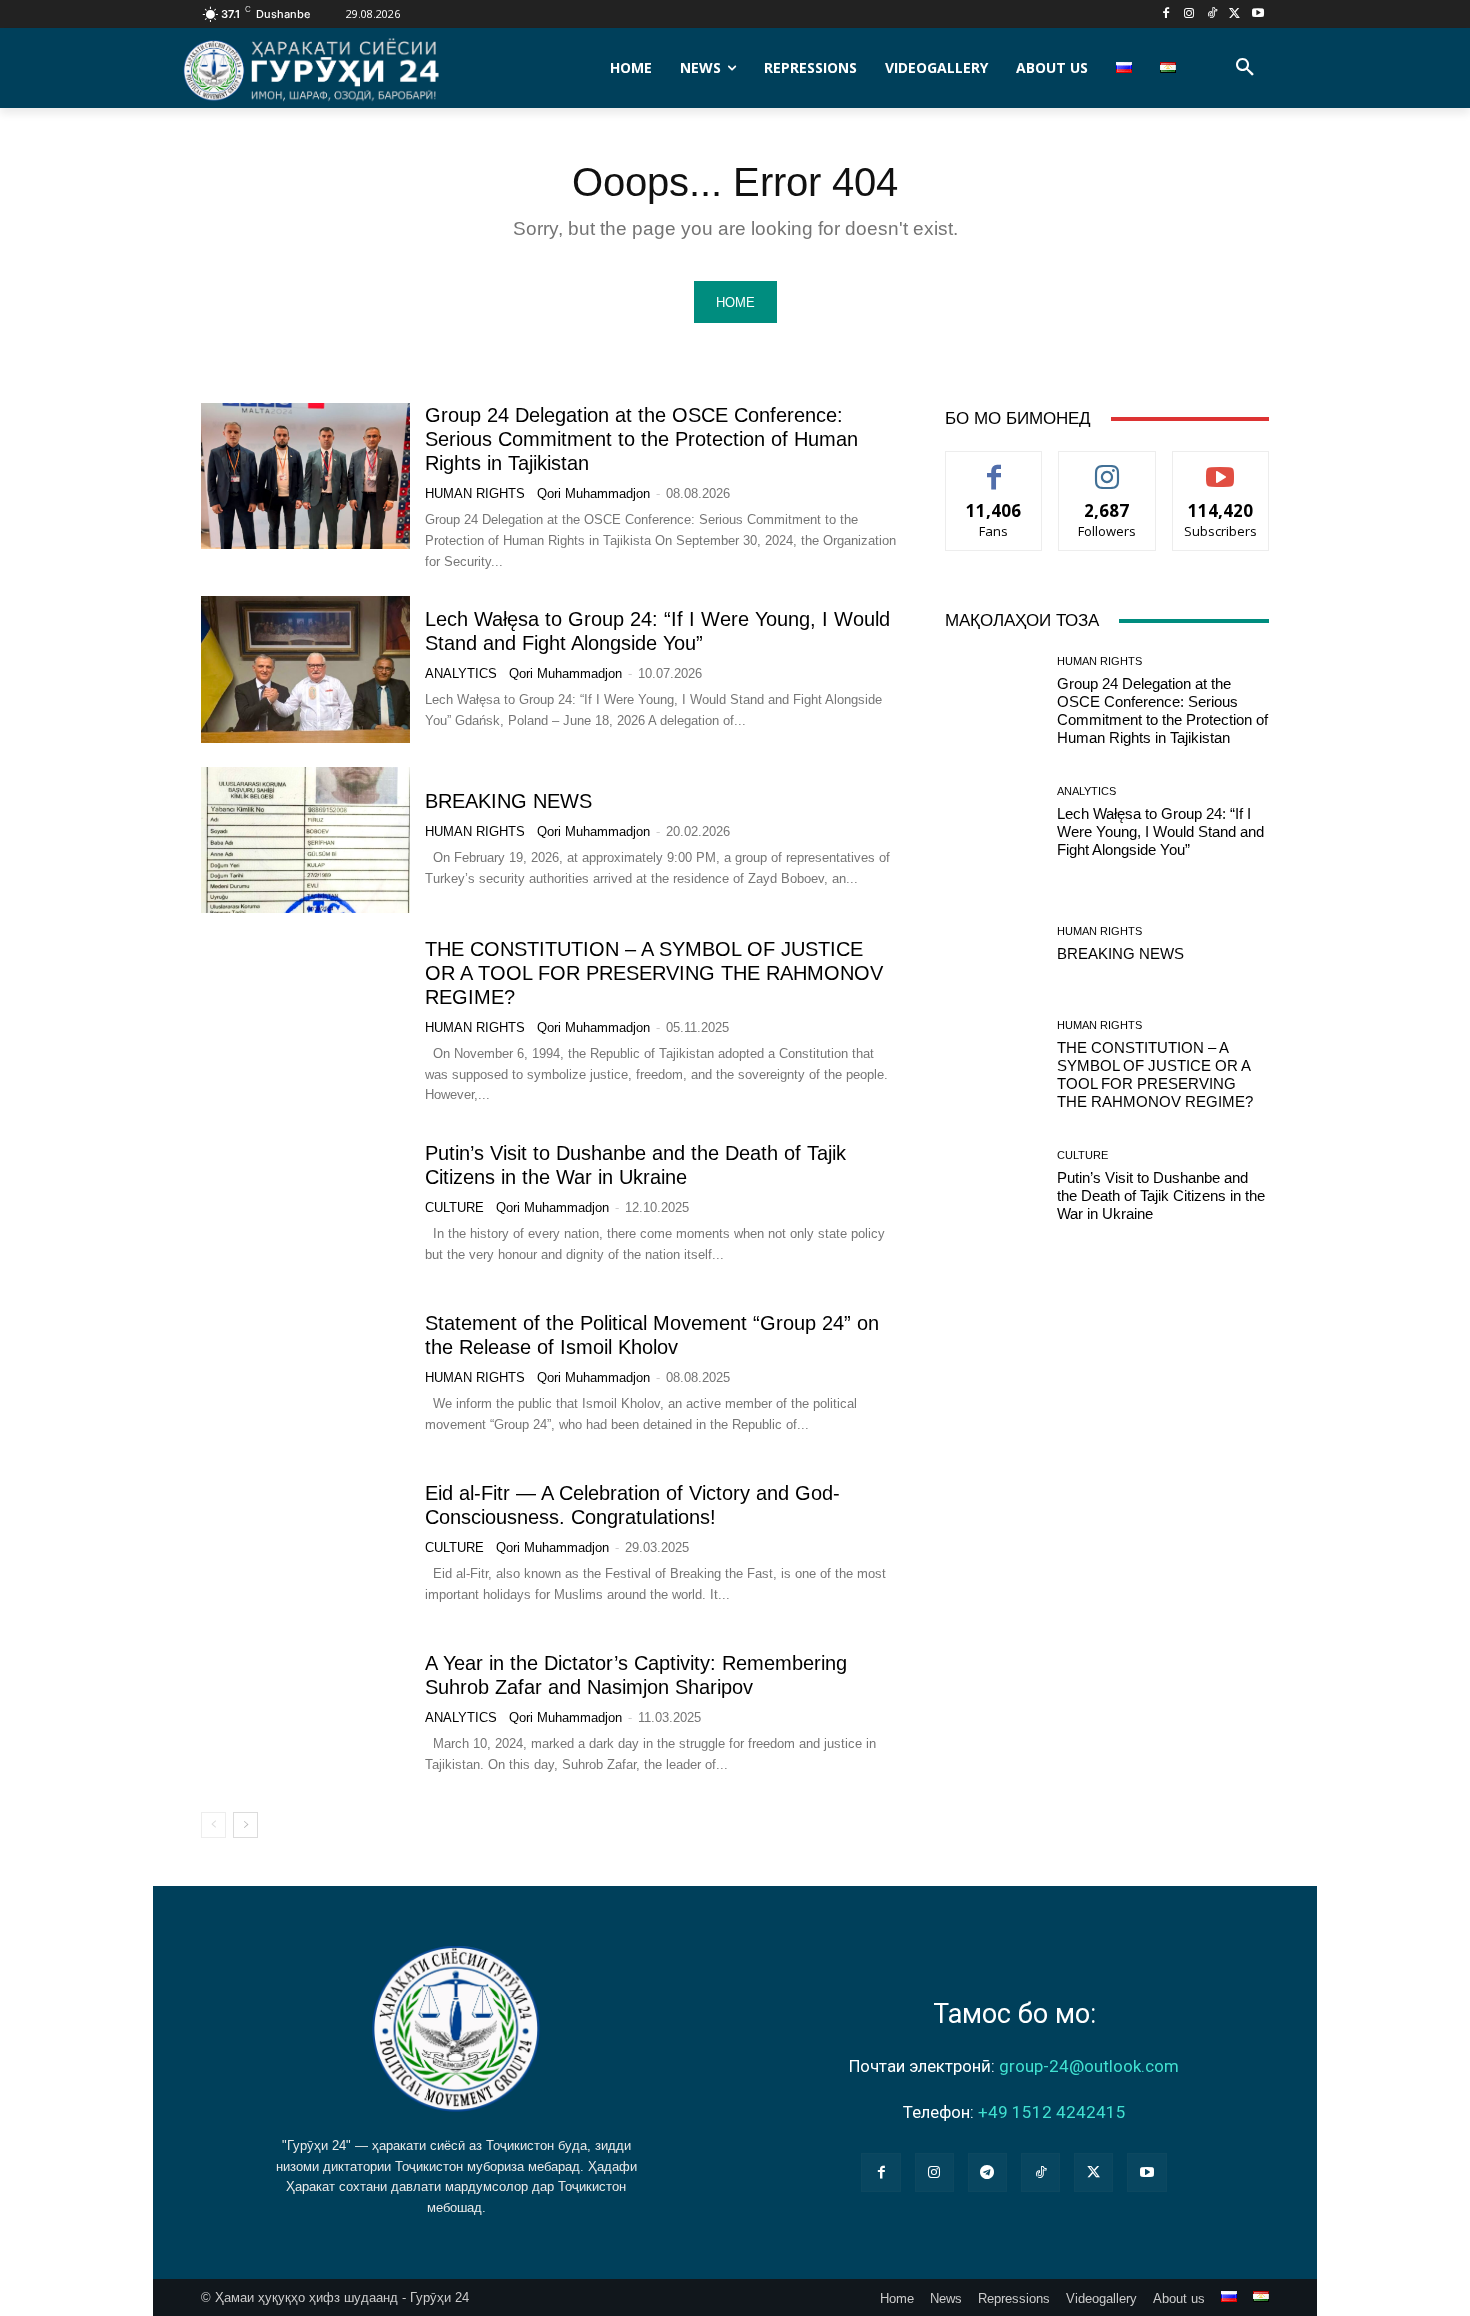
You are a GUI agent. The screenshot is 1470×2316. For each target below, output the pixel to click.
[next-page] (245, 1825)
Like (994, 466)
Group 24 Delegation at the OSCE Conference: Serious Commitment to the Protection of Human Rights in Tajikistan (641, 439)
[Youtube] (1257, 14)
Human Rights (475, 493)
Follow (1107, 466)
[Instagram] (1189, 14)
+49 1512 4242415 (1052, 2112)
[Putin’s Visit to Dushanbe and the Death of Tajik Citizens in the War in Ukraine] (305, 1203)
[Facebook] (1166, 14)
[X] (1234, 14)
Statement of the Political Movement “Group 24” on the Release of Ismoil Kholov (652, 1335)
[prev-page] (213, 1825)
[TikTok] (1212, 14)
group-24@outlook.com (1089, 2066)
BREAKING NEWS (508, 801)
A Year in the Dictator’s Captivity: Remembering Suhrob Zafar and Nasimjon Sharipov (636, 1675)
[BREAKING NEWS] (305, 840)
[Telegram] (987, 2172)
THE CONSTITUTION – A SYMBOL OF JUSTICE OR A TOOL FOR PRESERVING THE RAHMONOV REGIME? (654, 973)
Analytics (461, 673)
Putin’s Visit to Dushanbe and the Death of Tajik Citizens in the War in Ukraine (1161, 1195)
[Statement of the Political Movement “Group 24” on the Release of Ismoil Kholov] (305, 1373)
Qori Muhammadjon (593, 493)
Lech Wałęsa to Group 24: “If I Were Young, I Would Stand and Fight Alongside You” (657, 631)
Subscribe (1221, 466)
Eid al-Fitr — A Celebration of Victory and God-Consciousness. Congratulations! (632, 1505)
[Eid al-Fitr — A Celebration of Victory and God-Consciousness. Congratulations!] (305, 1543)
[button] (1245, 68)
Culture (454, 1207)
